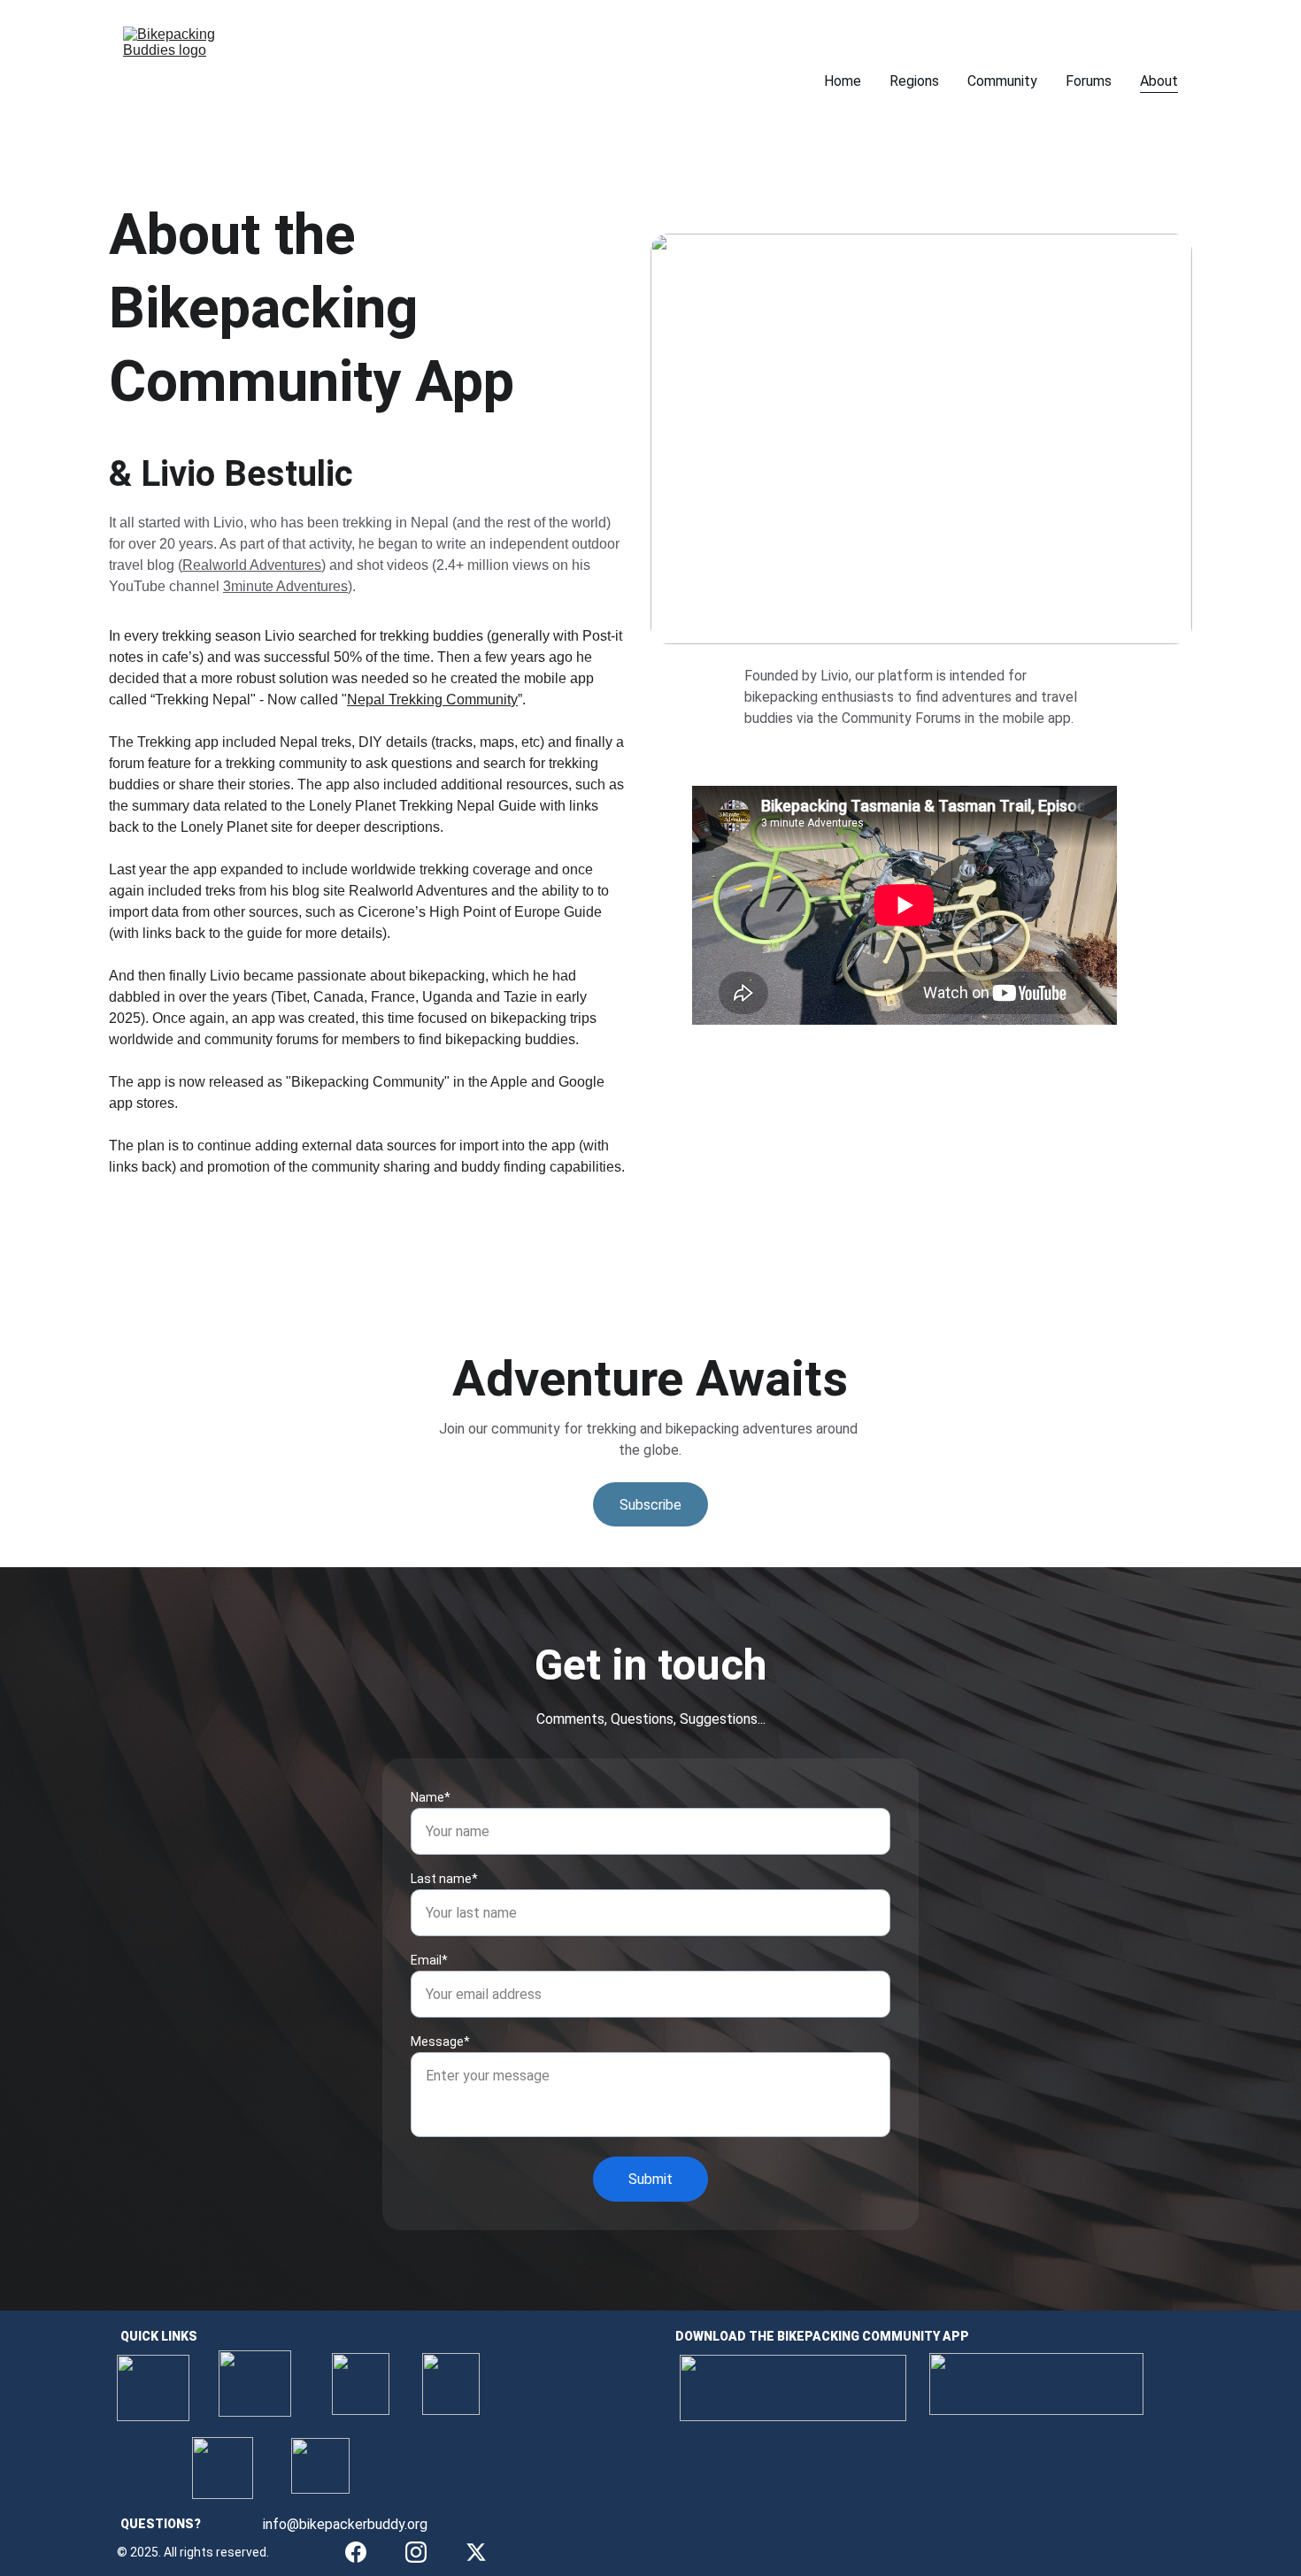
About (1159, 81)
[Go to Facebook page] (356, 2552)
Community (1002, 81)
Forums (1089, 81)
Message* (440, 2042)
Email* (429, 1960)
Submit (650, 2179)
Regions (914, 81)
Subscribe (650, 1505)
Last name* (444, 1879)
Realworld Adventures (252, 565)
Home (843, 81)
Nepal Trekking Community (432, 700)
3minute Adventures (285, 586)
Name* (431, 1797)
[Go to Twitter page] (476, 2552)
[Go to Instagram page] (416, 2552)
